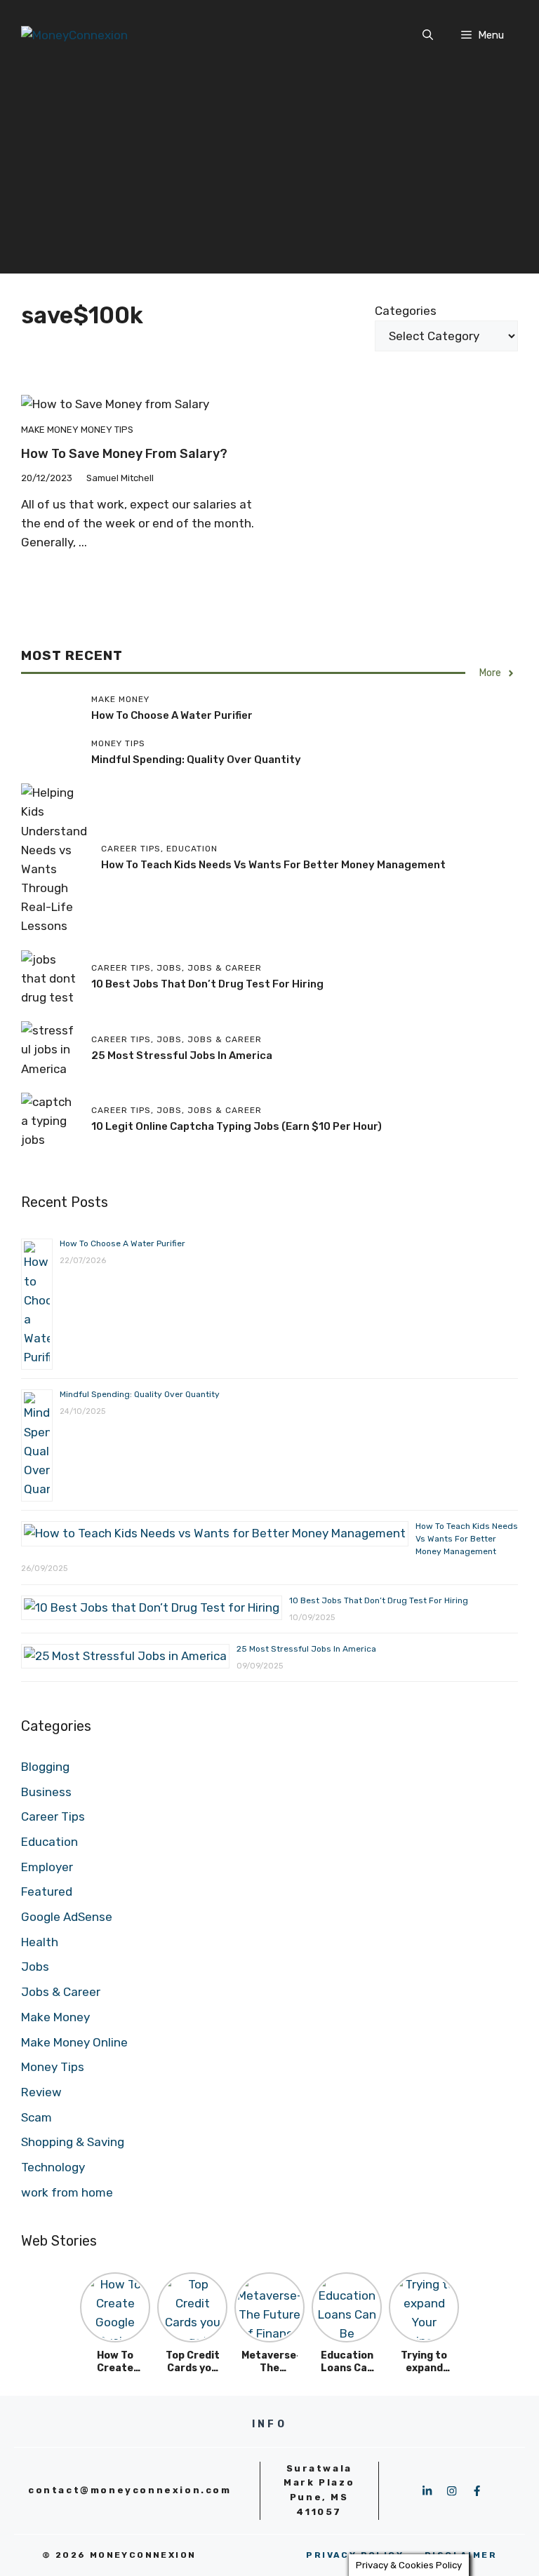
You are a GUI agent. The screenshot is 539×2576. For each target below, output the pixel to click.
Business (46, 1792)
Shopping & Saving (73, 2142)
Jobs (35, 1967)
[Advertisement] (269, 175)
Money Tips (107, 430)
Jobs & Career (61, 1992)
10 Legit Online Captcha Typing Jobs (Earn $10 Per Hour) (237, 1126)
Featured (47, 1891)
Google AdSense (67, 1917)
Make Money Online (74, 2042)
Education (49, 1842)
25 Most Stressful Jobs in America (182, 1056)
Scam (36, 2117)
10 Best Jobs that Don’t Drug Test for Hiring (207, 984)
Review (41, 2092)
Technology (53, 2167)
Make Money (50, 430)
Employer (47, 1867)
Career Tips (53, 1816)
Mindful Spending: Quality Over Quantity (196, 760)
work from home (67, 2192)
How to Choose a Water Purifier (172, 715)
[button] (428, 35)
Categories (406, 311)
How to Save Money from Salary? (124, 454)
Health (40, 1942)
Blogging (45, 1767)
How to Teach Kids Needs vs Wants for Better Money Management (273, 865)
